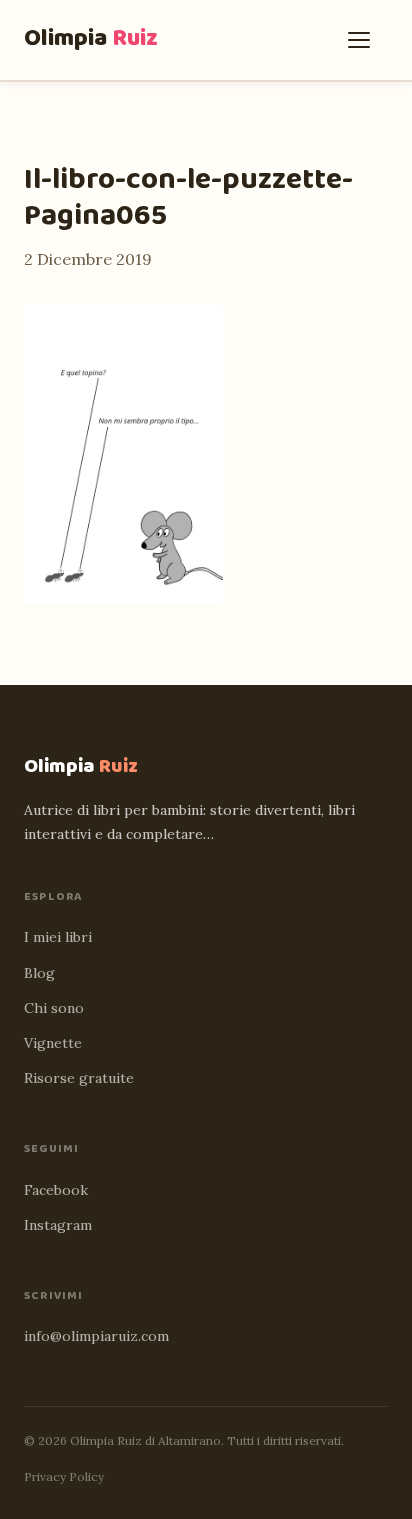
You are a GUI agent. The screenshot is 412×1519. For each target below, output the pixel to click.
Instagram (58, 1225)
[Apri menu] (364, 40)
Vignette (53, 1043)
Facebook (56, 1190)
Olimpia (91, 38)
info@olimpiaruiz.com (96, 1336)
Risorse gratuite (79, 1078)
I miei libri (58, 937)
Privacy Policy (64, 1476)
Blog (39, 973)
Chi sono (54, 1008)
